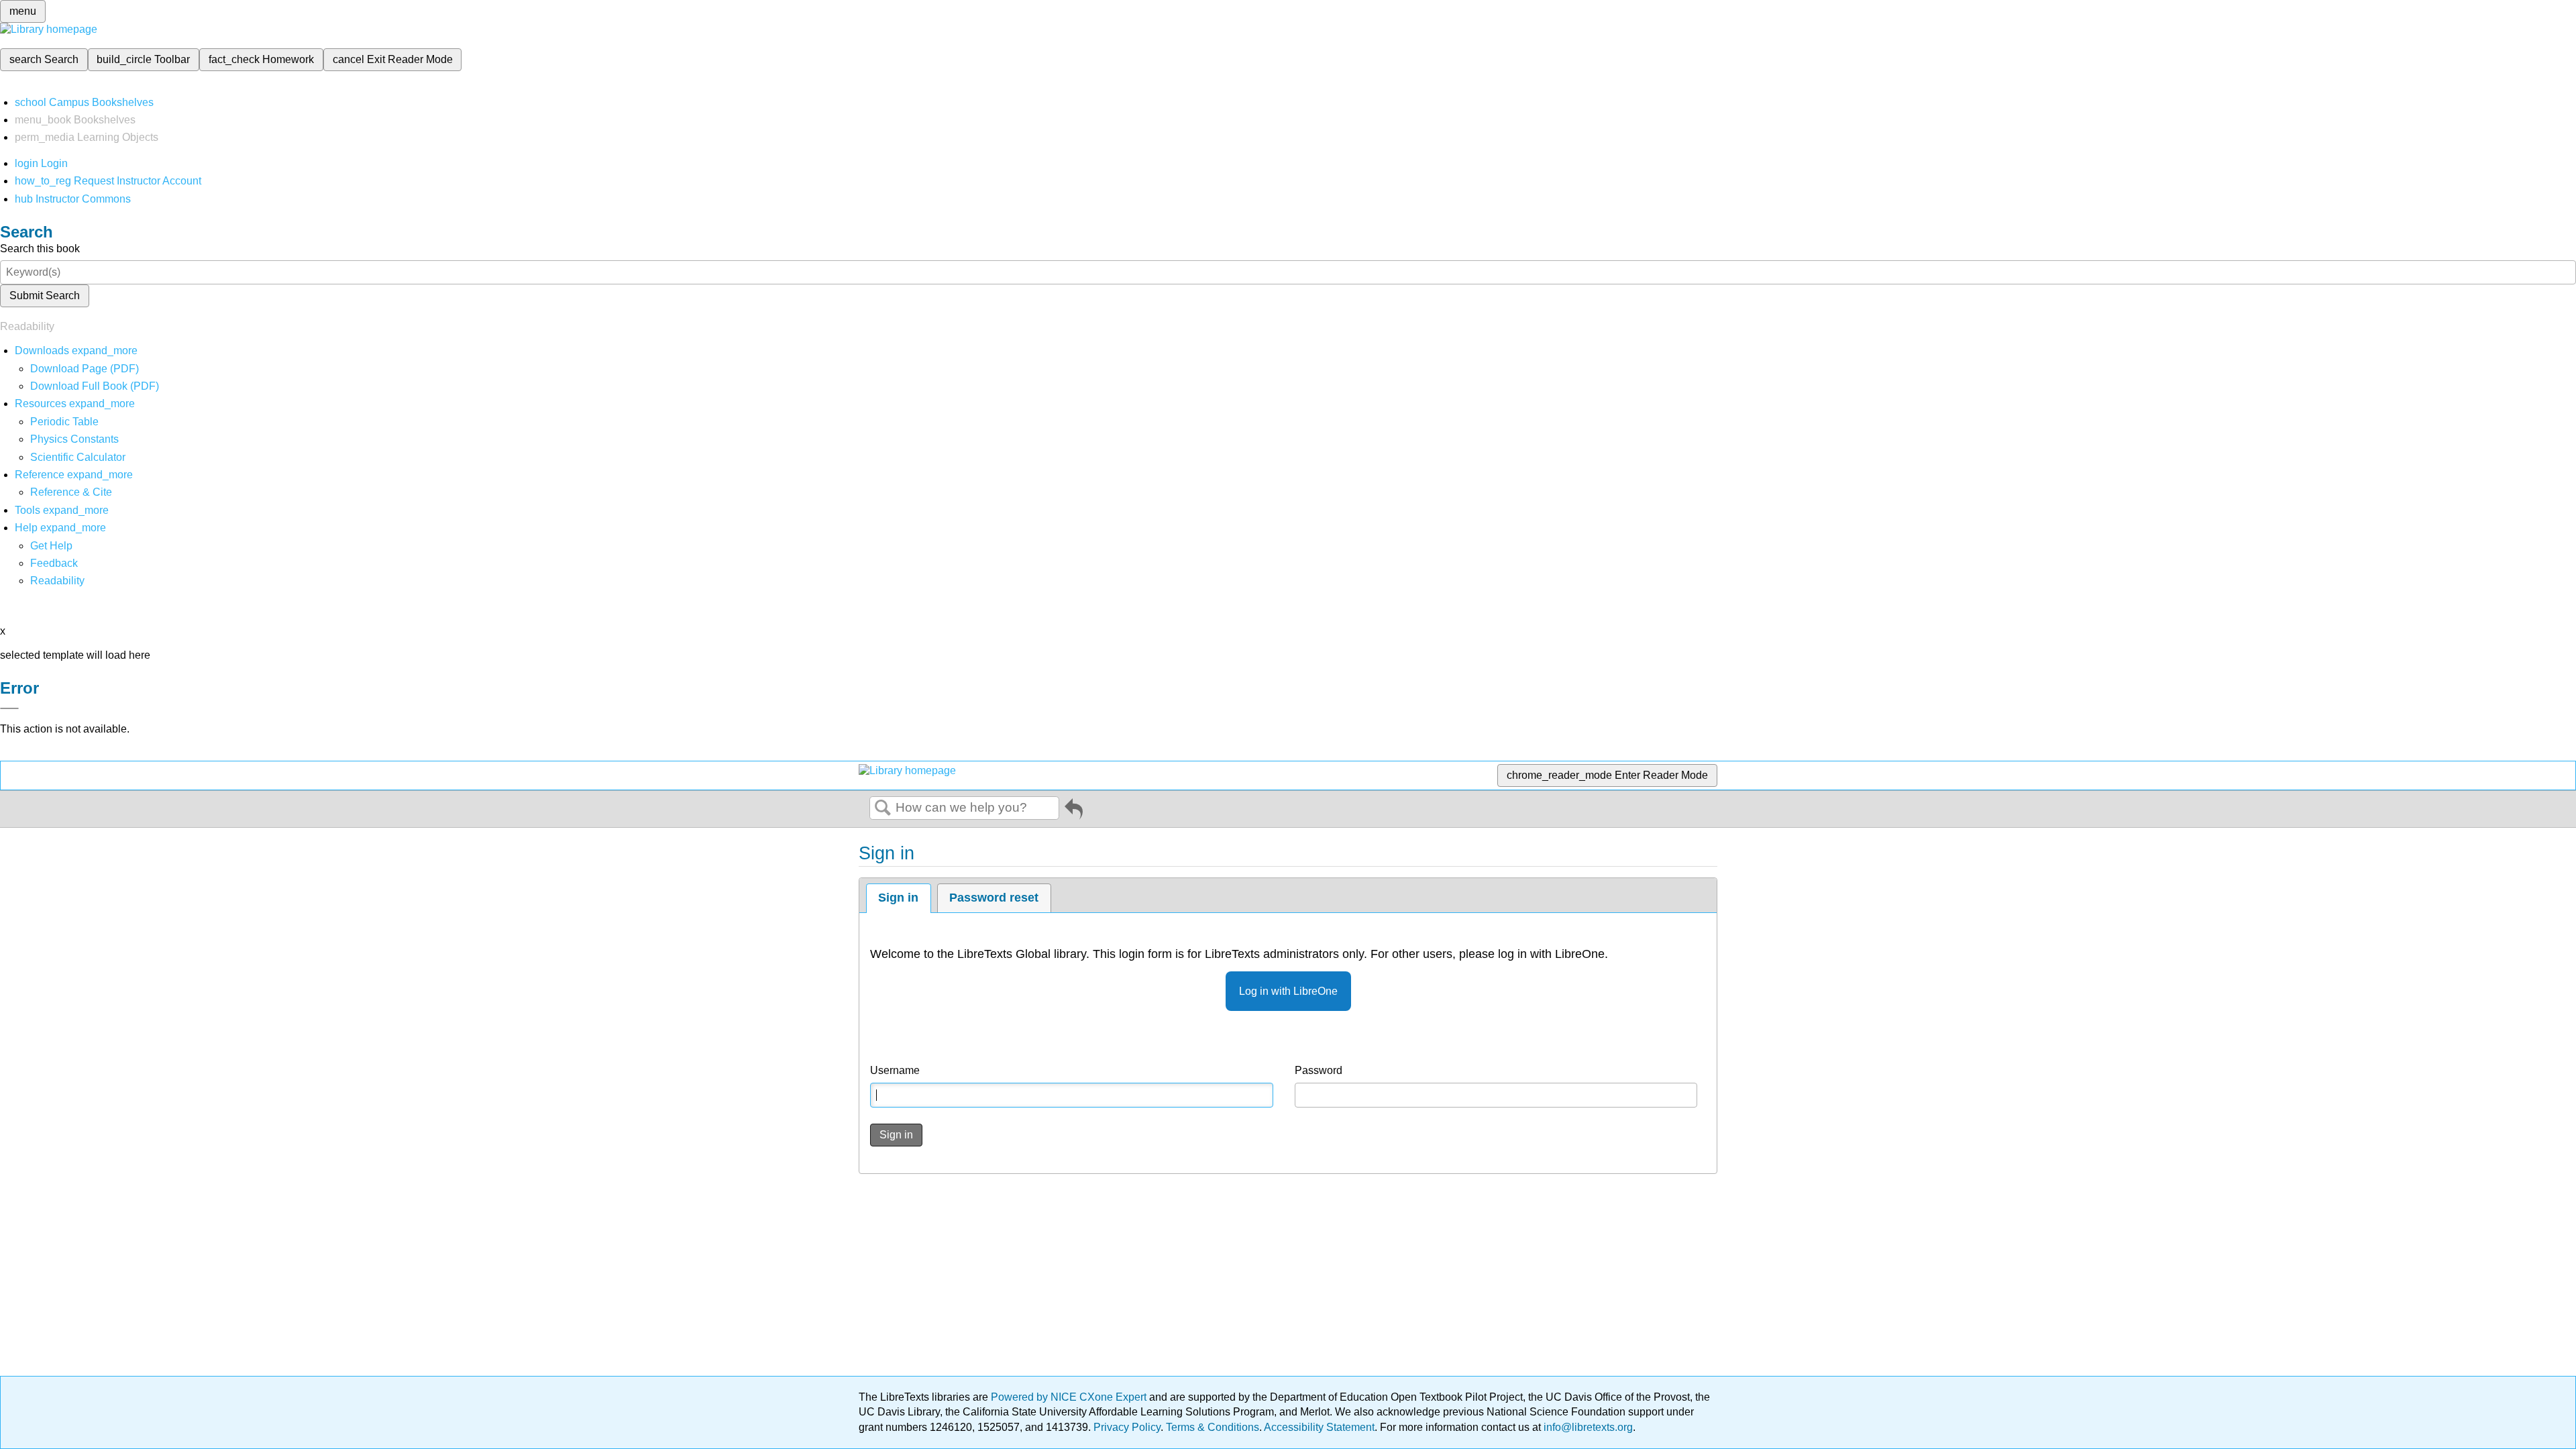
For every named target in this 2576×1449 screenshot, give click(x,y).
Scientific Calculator (78, 457)
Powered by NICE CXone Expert (1070, 1397)
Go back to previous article (1074, 812)
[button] (54, 563)
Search (883, 808)
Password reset (994, 898)
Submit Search (45, 296)
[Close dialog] (9, 708)
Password (1319, 1070)
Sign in (898, 898)
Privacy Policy (1127, 1427)
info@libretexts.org (1587, 1427)
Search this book (40, 249)
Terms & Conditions (1213, 1427)
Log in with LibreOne (1288, 991)
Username (895, 1070)
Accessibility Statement (1319, 1427)
